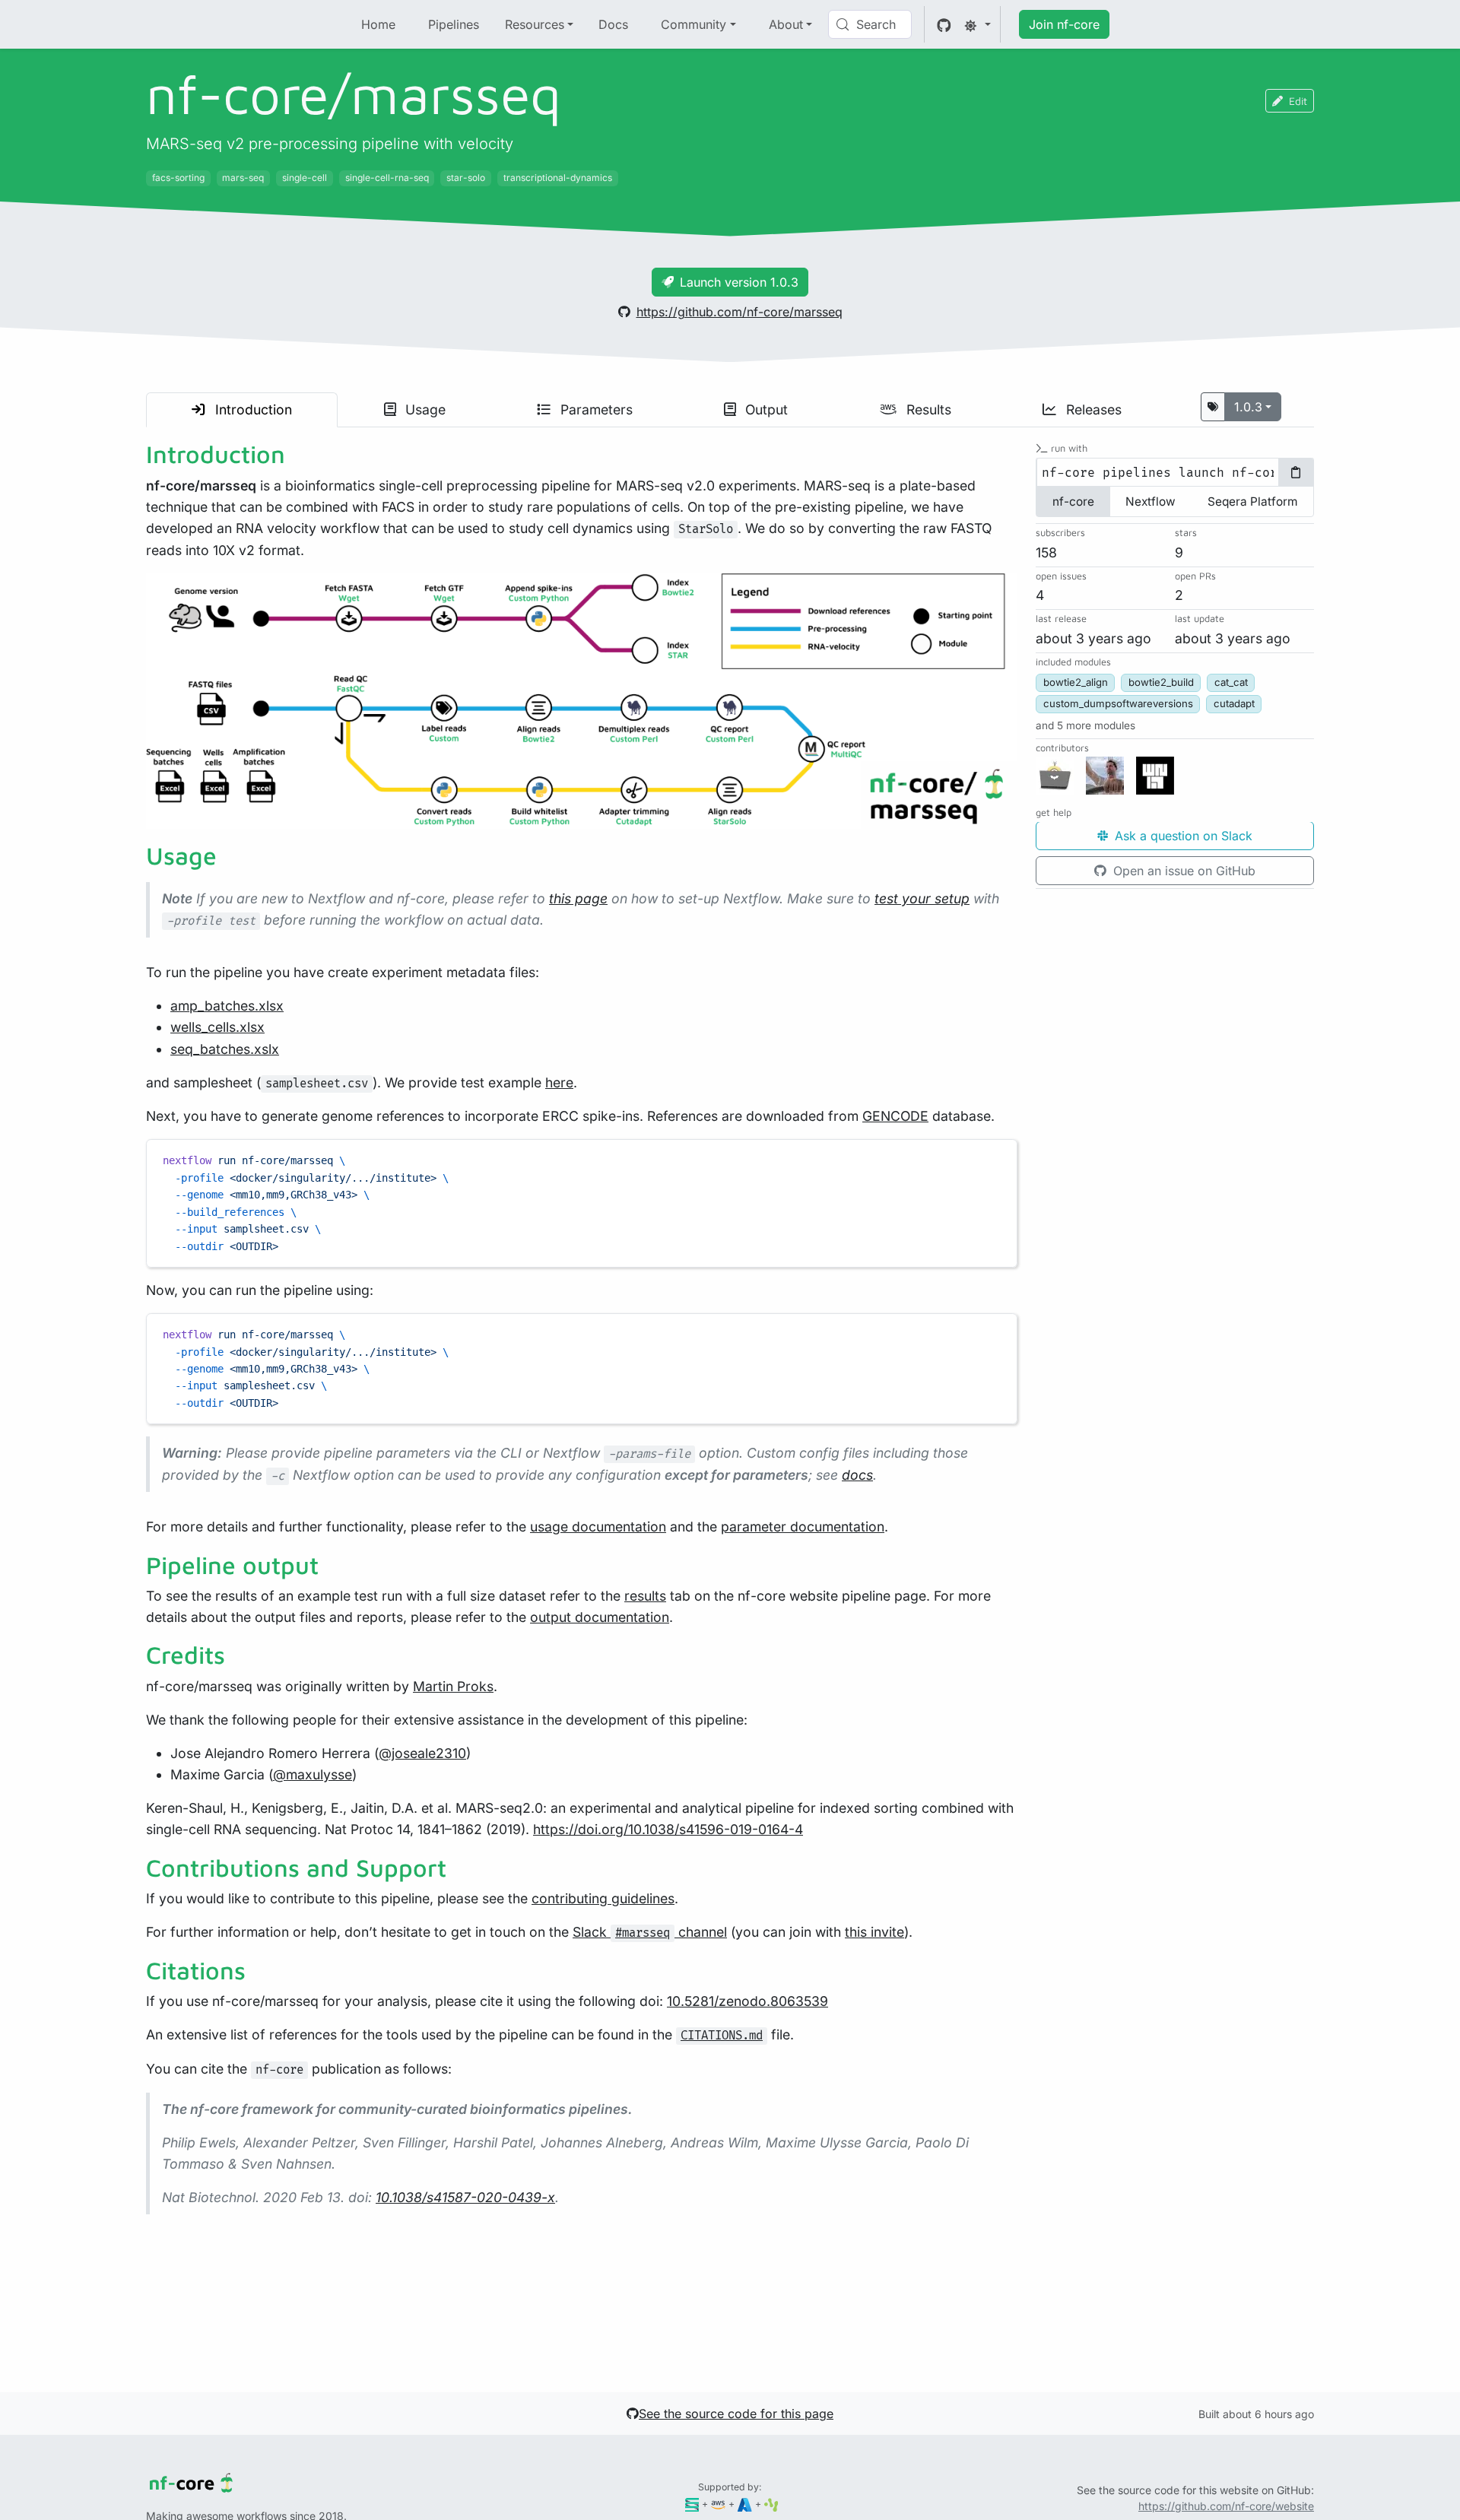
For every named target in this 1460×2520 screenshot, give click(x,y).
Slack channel (650, 1932)
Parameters (595, 409)
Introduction (252, 409)
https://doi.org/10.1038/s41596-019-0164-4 (668, 1829)
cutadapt (1234, 704)
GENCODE (895, 1116)
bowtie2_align (1076, 683)
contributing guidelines (603, 1898)
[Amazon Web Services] (718, 2504)
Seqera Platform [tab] (1252, 502)
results (645, 1596)
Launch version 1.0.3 (739, 282)
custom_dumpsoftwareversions (1118, 704)
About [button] (786, 24)
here (559, 1082)
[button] (1085, 725)
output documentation (600, 1617)
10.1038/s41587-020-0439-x (465, 2197)
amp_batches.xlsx (227, 1006)
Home (378, 24)
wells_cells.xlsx (217, 1027)
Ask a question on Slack (1182, 836)
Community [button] (693, 24)
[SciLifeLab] (771, 2504)
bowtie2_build (1161, 683)
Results (927, 409)
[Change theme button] (977, 24)
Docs (613, 24)
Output (765, 409)
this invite (874, 1932)
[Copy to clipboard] (998, 1157)
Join (1064, 24)
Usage (424, 409)
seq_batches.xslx (225, 1049)
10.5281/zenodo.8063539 (747, 2001)
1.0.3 (1248, 407)
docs (857, 1475)
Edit (1298, 101)
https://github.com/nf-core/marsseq (740, 312)
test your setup (922, 898)
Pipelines (454, 24)
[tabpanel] (1175, 473)
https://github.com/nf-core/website (1226, 2506)
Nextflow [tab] (1151, 502)
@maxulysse (313, 1774)
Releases (1092, 409)
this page (578, 898)
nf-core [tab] (1073, 502)
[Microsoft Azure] (745, 2504)
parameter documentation (803, 1527)
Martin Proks (453, 1686)
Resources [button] (535, 24)
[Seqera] (692, 2504)
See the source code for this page (736, 2414)
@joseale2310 (422, 1753)
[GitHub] (944, 24)
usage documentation (598, 1527)
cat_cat (1231, 683)
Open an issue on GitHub (1182, 871)
